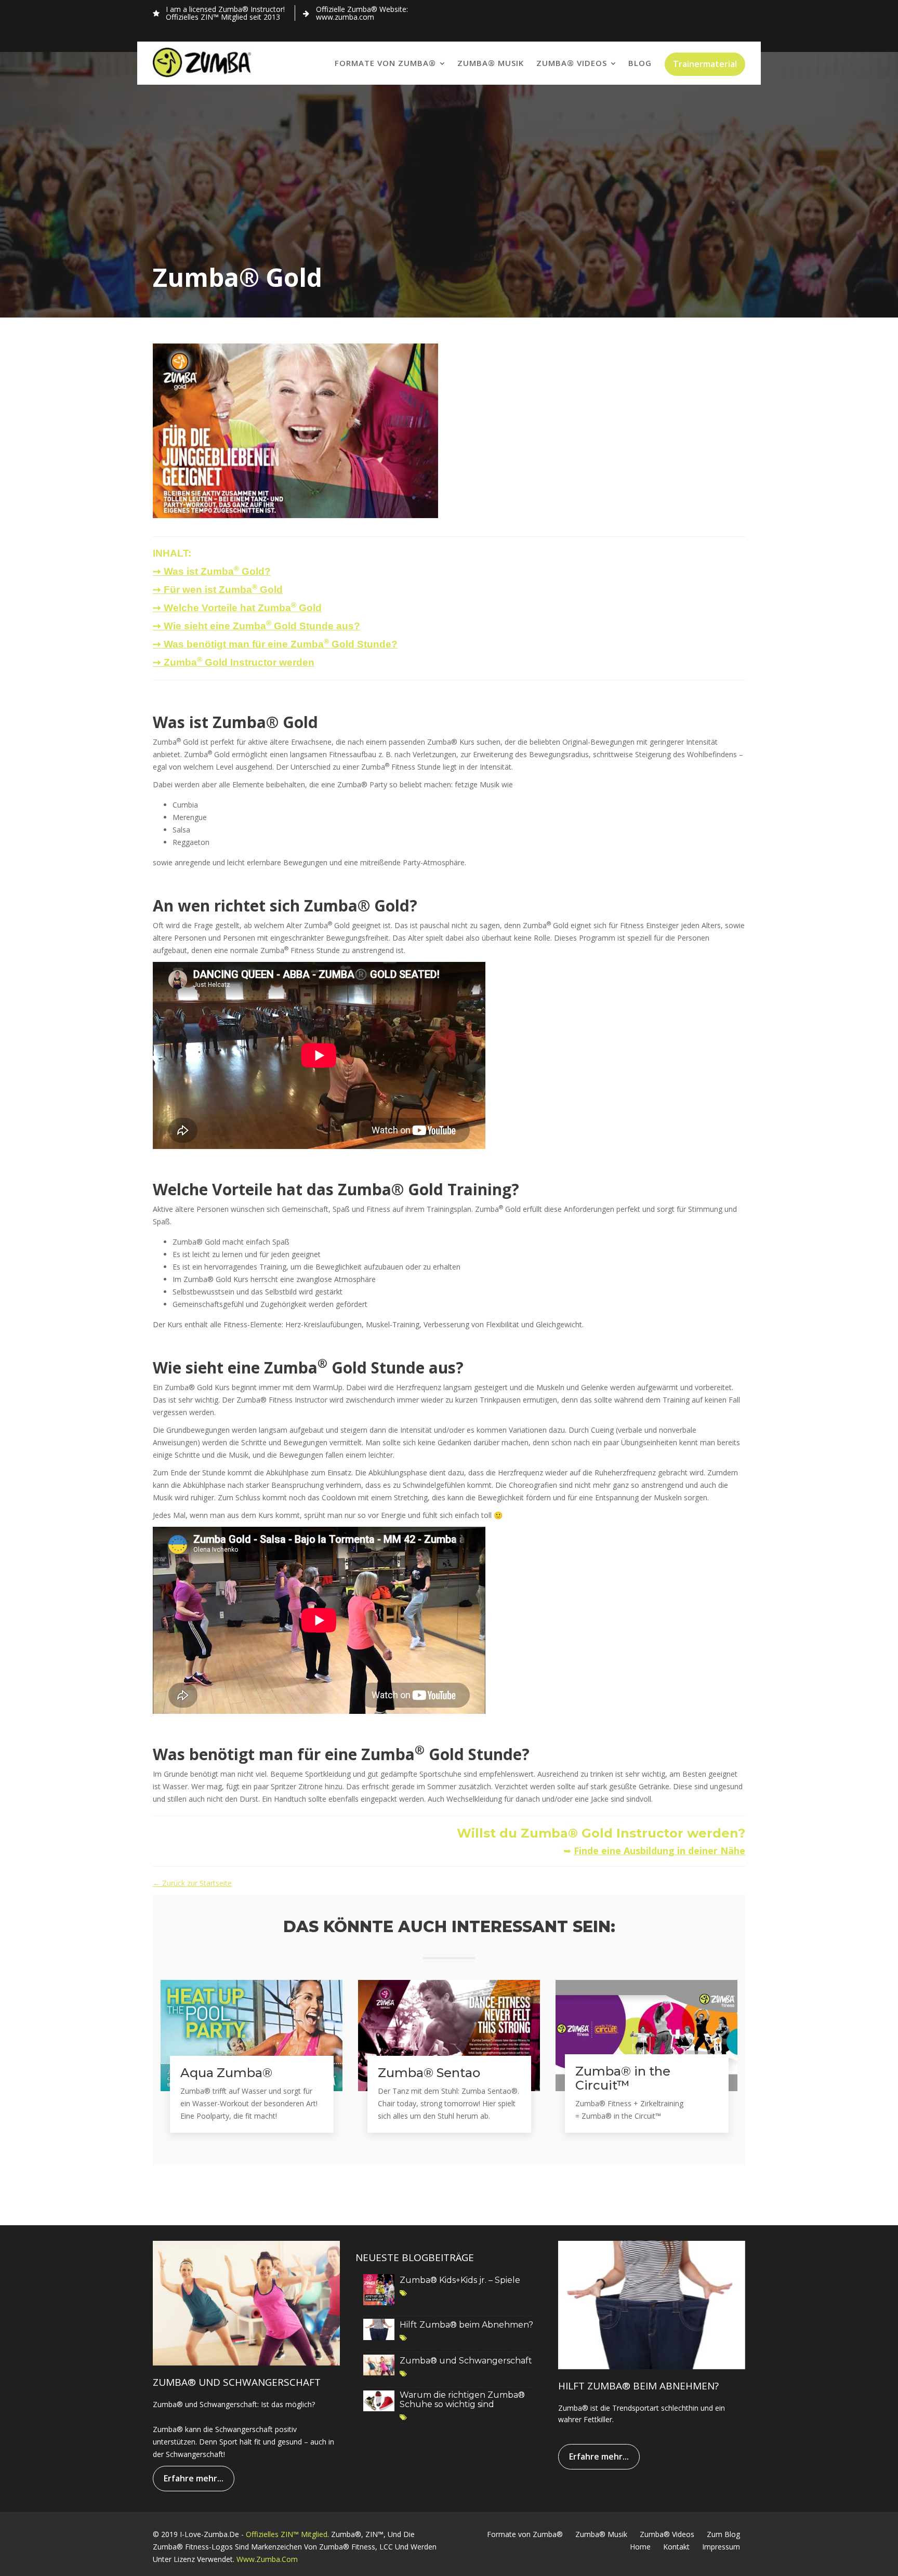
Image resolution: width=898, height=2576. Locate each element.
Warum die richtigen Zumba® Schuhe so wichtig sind (462, 2400)
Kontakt (676, 2547)
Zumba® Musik (491, 63)
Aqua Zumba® (226, 2073)
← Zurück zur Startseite (192, 1883)
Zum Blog (723, 2534)
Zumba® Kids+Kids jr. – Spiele (460, 2280)
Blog (640, 63)
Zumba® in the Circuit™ (623, 2078)
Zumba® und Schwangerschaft (466, 2361)
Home (640, 2547)
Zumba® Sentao (429, 2073)
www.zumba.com (267, 2559)
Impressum (721, 2547)
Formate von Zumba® (385, 63)
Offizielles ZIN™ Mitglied (287, 2534)
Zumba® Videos (572, 63)
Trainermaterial (705, 64)
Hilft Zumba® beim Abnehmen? (466, 2325)
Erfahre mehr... (194, 2478)
